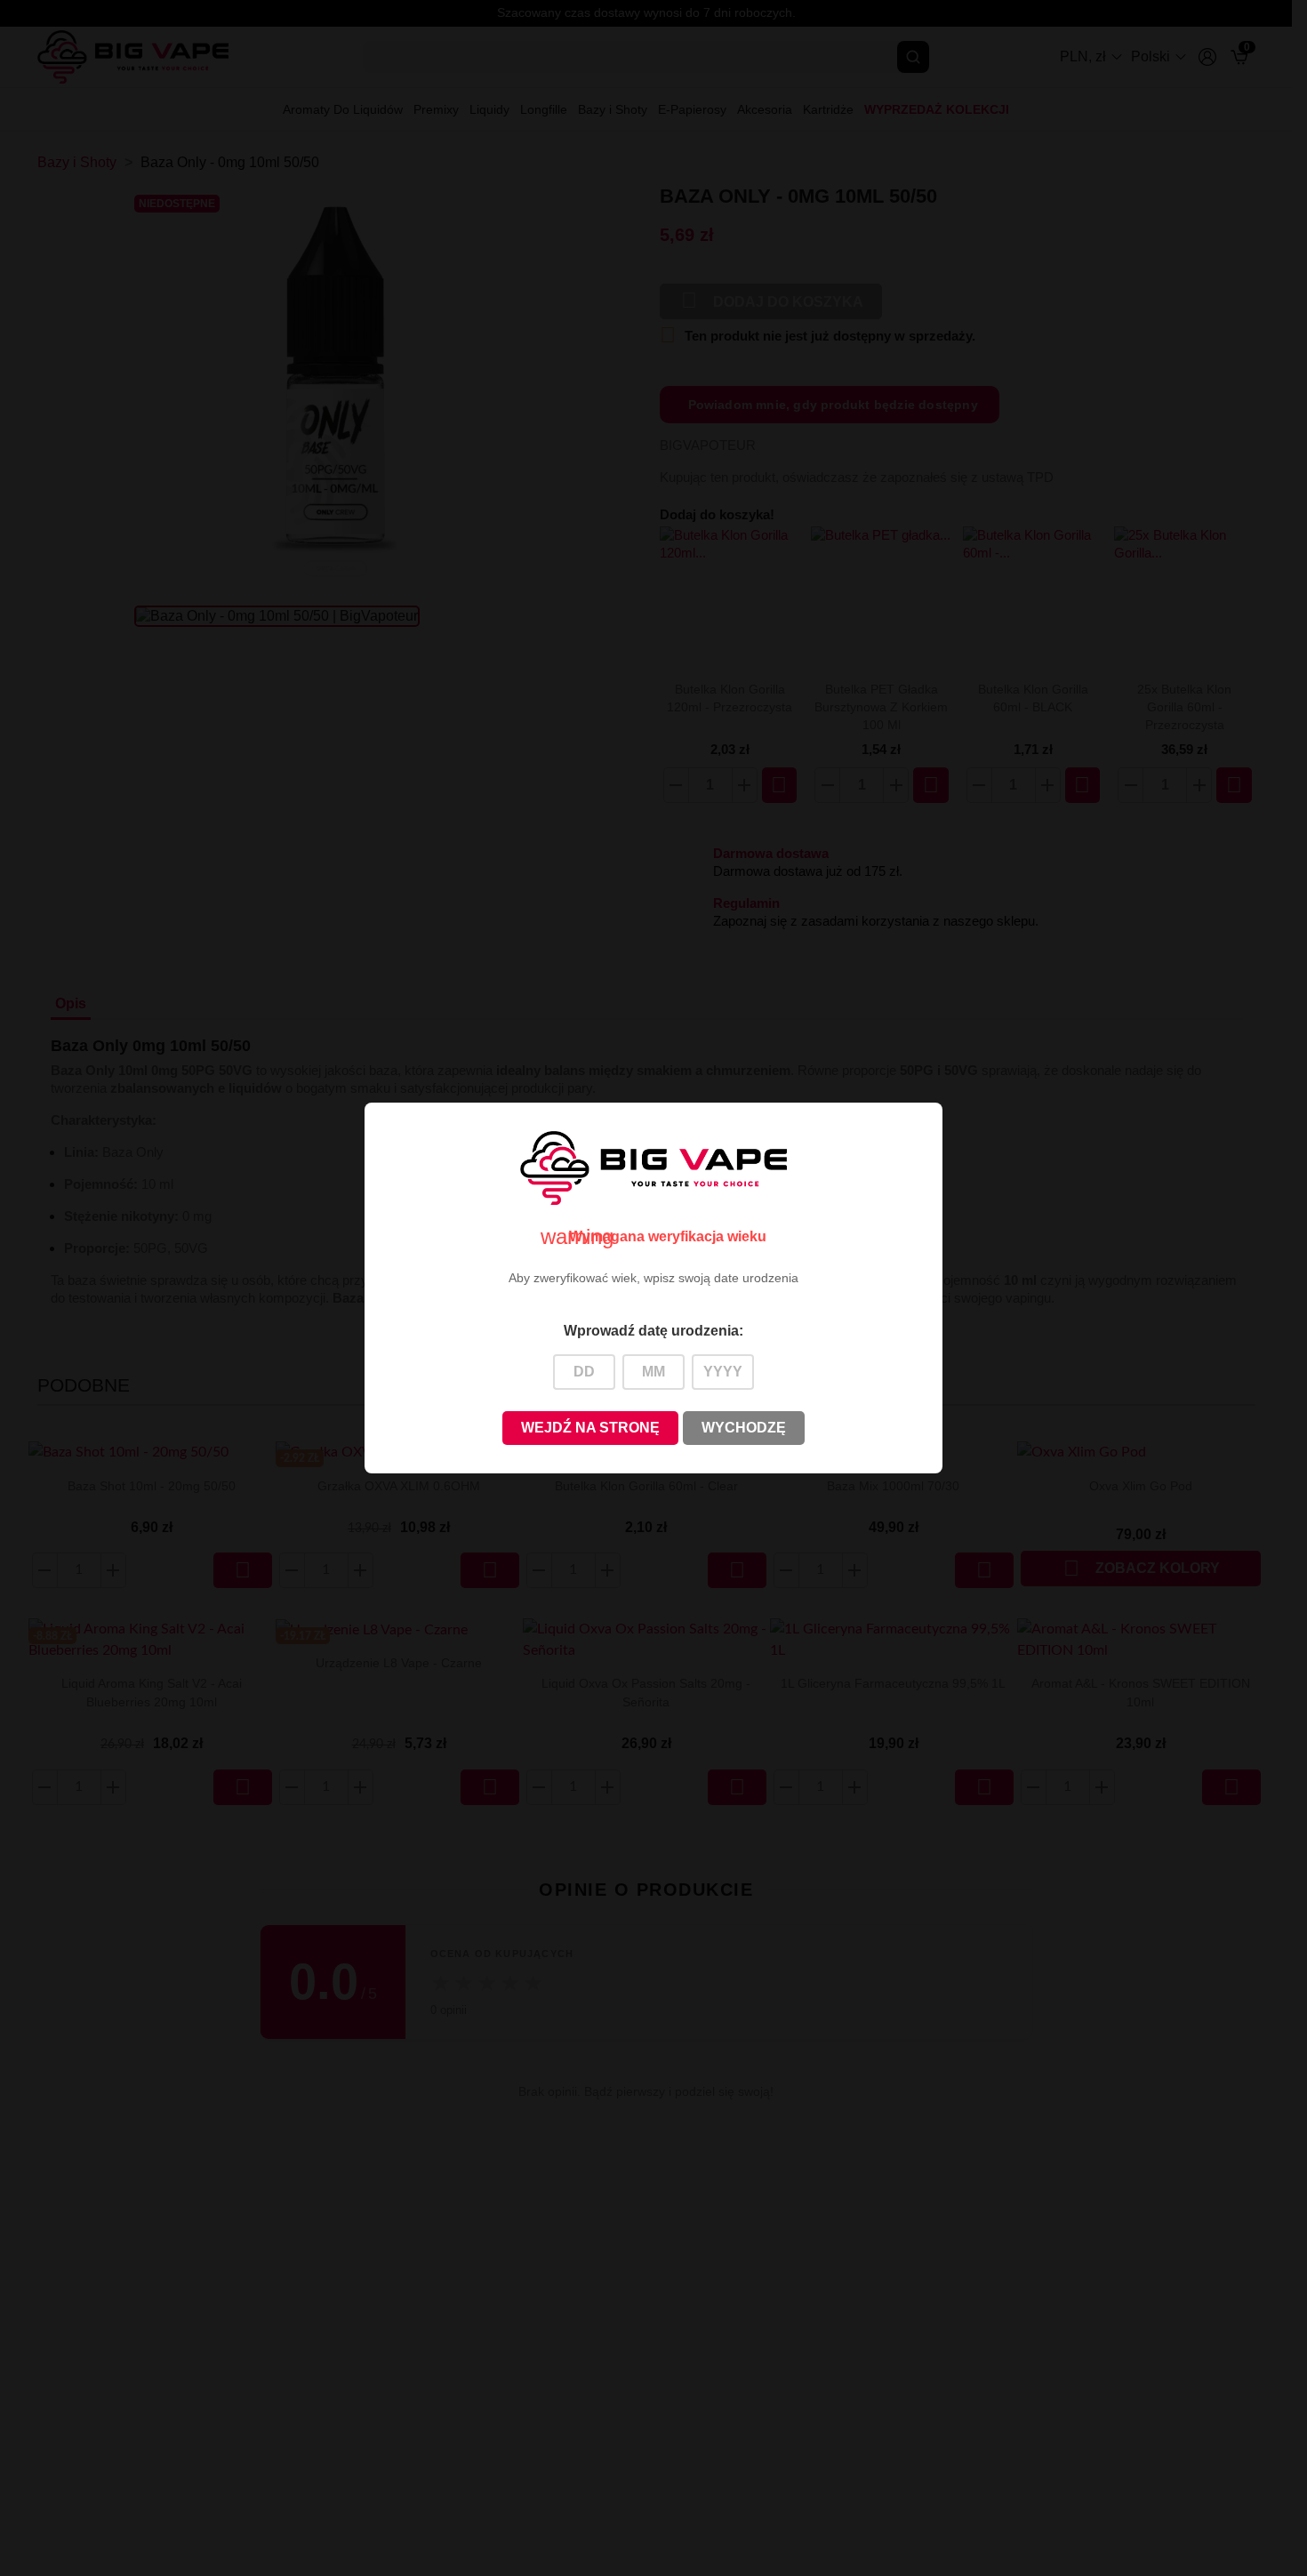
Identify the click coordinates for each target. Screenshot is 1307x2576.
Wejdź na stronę (590, 1428)
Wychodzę (744, 1428)
